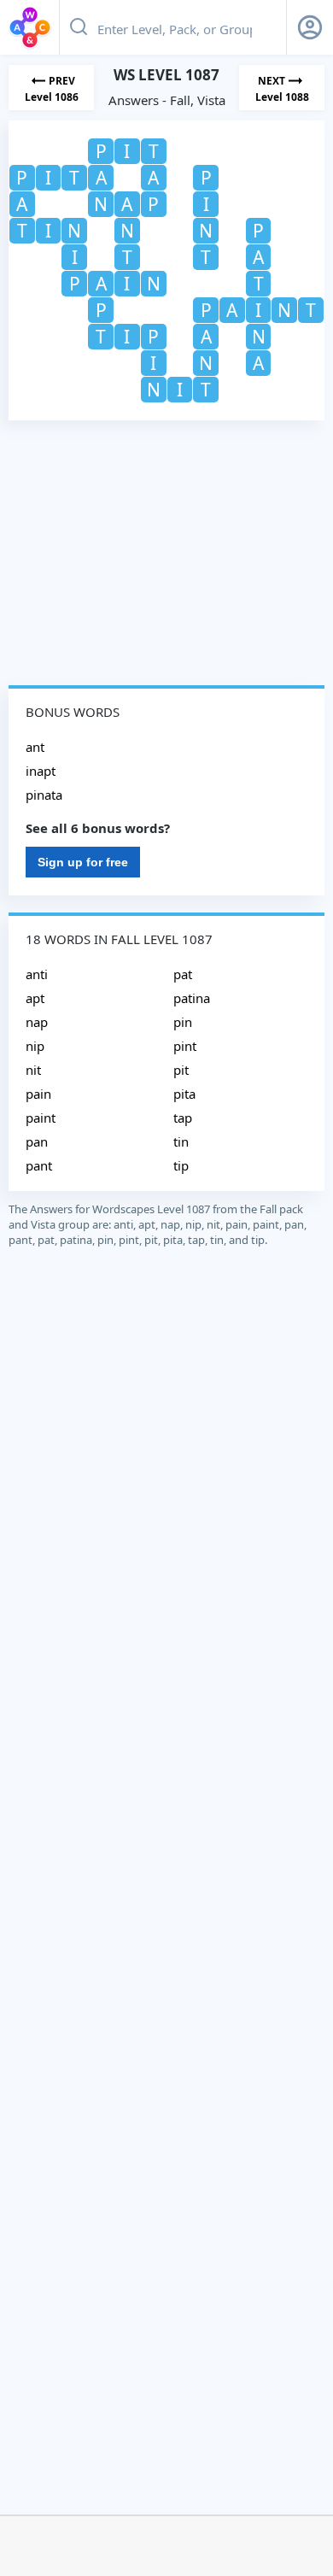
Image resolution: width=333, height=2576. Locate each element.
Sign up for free (83, 862)
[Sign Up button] (310, 27)
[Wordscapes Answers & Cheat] (30, 27)
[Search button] (79, 27)
